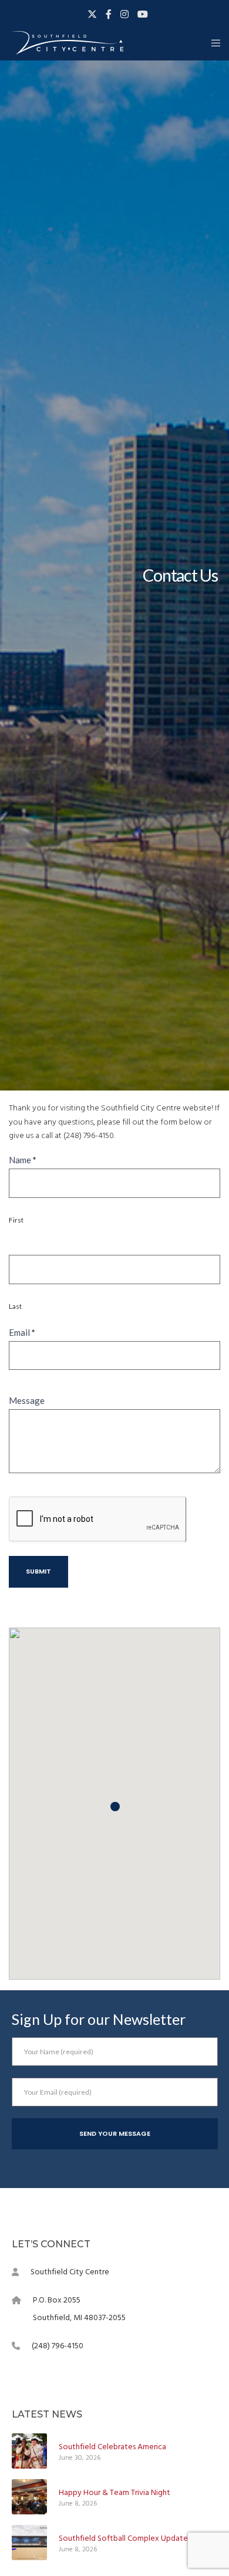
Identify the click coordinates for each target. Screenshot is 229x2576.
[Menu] (212, 43)
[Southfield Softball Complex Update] (29, 2543)
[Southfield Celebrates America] (29, 2451)
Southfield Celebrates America (112, 2447)
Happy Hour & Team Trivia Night (114, 2492)
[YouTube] (143, 14)
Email (22, 1332)
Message (27, 1400)
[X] (92, 14)
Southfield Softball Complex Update (123, 2538)
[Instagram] (124, 14)
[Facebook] (109, 14)
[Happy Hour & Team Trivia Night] (29, 2497)
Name (23, 1160)
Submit (38, 1571)
